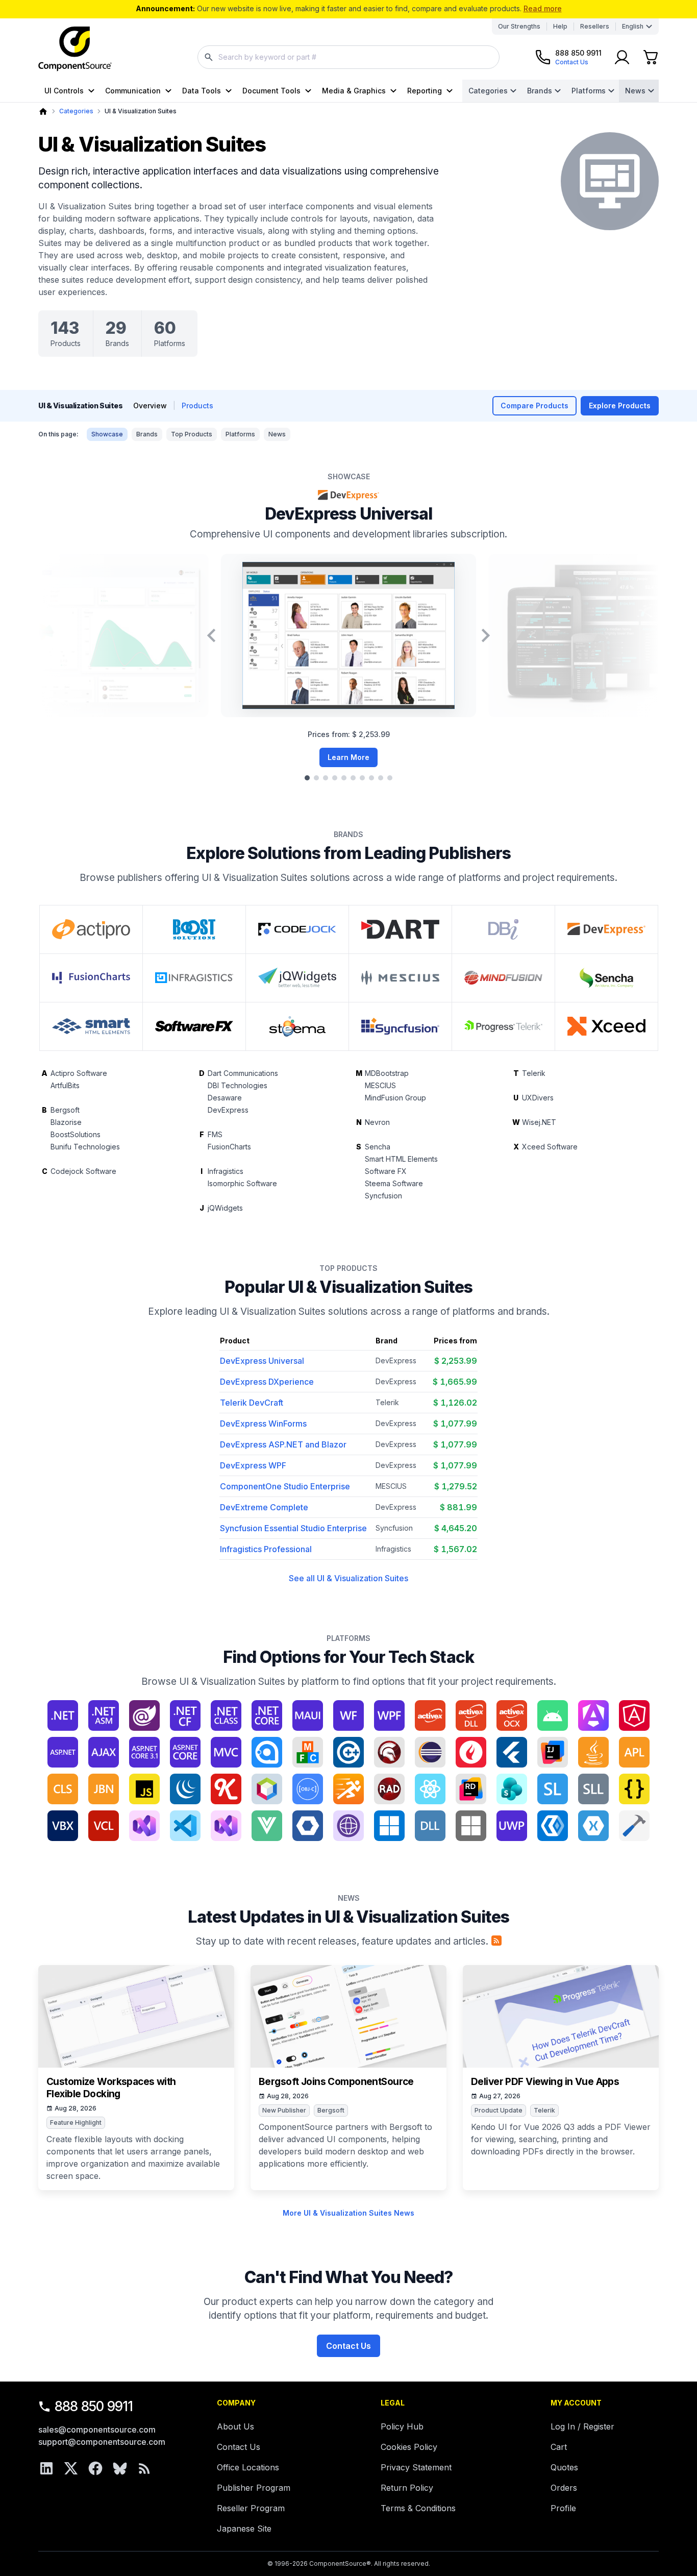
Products (197, 406)
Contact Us (348, 2346)
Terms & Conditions (418, 2508)
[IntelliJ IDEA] (553, 1752)
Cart (559, 2447)
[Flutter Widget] (512, 1752)
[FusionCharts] (91, 978)
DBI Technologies (238, 1085)
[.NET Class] (226, 1715)
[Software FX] (194, 1026)
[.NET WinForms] (348, 1715)
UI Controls (64, 91)
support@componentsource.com (102, 2442)
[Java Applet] (634, 1752)
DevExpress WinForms (263, 1424)
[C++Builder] (348, 1752)
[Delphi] (389, 1752)
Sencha (378, 1147)
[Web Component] (308, 1826)
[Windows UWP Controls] (512, 1826)
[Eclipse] (430, 1752)
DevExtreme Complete (264, 1507)
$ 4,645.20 (456, 1528)
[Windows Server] (471, 1826)
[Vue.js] (267, 1826)
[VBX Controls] (63, 1826)
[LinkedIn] (46, 2468)
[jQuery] (185, 1789)
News (635, 91)
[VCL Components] (104, 1826)
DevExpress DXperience (267, 1382)
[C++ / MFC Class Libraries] (308, 1752)
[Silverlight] (553, 1789)
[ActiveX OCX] (512, 1715)
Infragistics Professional (266, 1549)
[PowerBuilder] (348, 1789)
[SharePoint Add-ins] (512, 1789)
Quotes (564, 2467)
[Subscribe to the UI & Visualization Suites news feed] (496, 1941)
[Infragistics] (194, 978)
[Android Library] (553, 1715)
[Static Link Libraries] (593, 1789)
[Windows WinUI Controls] (553, 1826)
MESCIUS (380, 1085)
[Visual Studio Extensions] (226, 1826)
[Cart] (651, 57)
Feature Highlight (76, 2123)
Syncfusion (383, 1196)
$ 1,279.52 (456, 1486)
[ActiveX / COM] (430, 1715)
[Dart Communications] (400, 929)
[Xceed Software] (606, 1026)
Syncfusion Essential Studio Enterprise (293, 1528)
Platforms (589, 91)
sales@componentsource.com (97, 2430)
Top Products (192, 434)
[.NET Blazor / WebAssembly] (144, 1715)
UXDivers (538, 1098)
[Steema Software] (297, 1026)
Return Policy (407, 2488)
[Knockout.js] (226, 1789)
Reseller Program (251, 2508)
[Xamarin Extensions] (593, 1826)
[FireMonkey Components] (471, 1752)
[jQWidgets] (297, 978)
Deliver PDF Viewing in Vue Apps (545, 2082)
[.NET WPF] (389, 1715)
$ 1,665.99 (455, 1382)
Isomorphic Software (242, 1183)
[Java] (593, 1752)
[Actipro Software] (91, 929)
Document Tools (271, 91)
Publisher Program (254, 2488)
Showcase (107, 434)
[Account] (622, 57)
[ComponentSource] (75, 49)
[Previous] (211, 635)
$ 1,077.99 (455, 1424)
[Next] (486, 635)
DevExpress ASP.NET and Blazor (283, 1444)
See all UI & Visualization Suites (348, 1578)
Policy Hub (402, 2426)
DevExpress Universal (348, 514)
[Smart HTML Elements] (91, 1026)
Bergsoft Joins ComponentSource (336, 2082)
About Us (235, 2426)
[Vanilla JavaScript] (634, 1789)
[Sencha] (606, 978)
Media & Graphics (354, 91)
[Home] (43, 112)
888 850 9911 (94, 2406)
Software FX (386, 1171)
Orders (564, 2488)
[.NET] (63, 1715)
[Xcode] (634, 1826)
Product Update (499, 2110)
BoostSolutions (76, 1134)
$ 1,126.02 (455, 1403)
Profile (563, 2508)
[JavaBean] (104, 1789)
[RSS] (144, 2468)
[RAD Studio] (389, 1789)
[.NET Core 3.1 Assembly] (267, 1715)
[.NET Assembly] (104, 1715)
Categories (488, 91)
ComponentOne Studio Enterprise (285, 1486)
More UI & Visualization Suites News (348, 2213)
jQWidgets (225, 1208)
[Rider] (471, 1789)
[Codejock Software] (297, 929)
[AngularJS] (634, 1715)
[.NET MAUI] (308, 1715)
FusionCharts (229, 1147)
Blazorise (66, 1122)
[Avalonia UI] (267, 1752)
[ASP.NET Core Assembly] (185, 1752)
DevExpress (228, 1110)
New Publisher (284, 2110)
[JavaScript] (144, 1789)
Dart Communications (243, 1073)
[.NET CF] (185, 1715)
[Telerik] (503, 1026)
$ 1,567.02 (455, 1549)
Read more (543, 8)
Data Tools (202, 91)
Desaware (225, 1098)
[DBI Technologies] (503, 929)
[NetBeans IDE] (267, 1789)
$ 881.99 (458, 1507)
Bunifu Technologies (85, 1147)
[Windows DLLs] (430, 1826)
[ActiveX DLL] (471, 1715)
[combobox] (348, 57)
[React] (430, 1789)
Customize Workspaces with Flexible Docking (111, 2088)
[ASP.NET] (63, 1752)
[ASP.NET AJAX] (104, 1752)
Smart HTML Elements (401, 1159)
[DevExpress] (606, 929)
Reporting (425, 91)
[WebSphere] (348, 1826)
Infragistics (226, 1171)
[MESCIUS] (400, 978)
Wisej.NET (539, 1122)
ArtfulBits (65, 1085)
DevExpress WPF (253, 1465)
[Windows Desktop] (389, 1826)
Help (560, 26)
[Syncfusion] (400, 1026)
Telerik (534, 1073)
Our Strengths (519, 26)
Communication (133, 91)
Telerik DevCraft (252, 1403)
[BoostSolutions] (194, 929)
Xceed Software (550, 1147)
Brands (540, 91)
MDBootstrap (387, 1073)
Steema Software (394, 1183)
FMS (215, 1134)
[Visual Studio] (144, 1826)
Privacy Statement (416, 2467)
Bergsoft (65, 1110)
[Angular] (593, 1715)
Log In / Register (582, 2426)
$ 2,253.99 (456, 1361)
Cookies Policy (409, 2447)
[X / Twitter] (71, 2468)
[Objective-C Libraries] (308, 1789)
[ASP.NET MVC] (226, 1752)
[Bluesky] (120, 2468)
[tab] (307, 778)
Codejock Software (83, 1171)
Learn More (348, 757)
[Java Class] (63, 1789)
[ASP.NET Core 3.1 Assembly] (144, 1752)
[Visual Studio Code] (185, 1826)
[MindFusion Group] (503, 978)
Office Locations (248, 2467)
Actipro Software (79, 1073)
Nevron (377, 1122)
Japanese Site (244, 2529)
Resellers (595, 26)
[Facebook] (95, 2468)
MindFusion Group (395, 1098)
